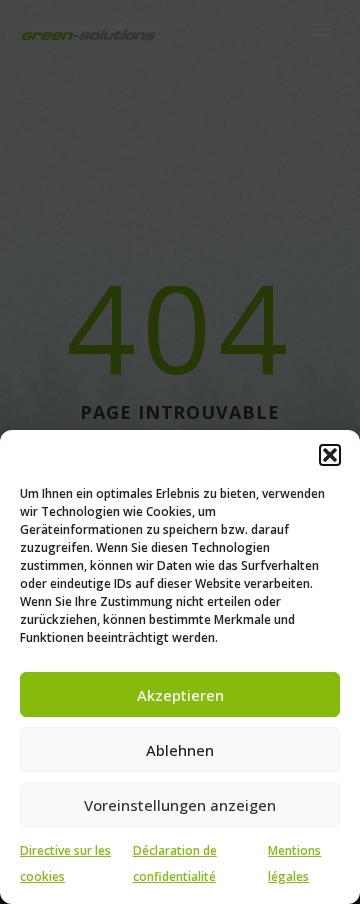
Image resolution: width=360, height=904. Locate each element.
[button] (330, 455)
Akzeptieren (180, 695)
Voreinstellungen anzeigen (180, 805)
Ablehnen (180, 750)
